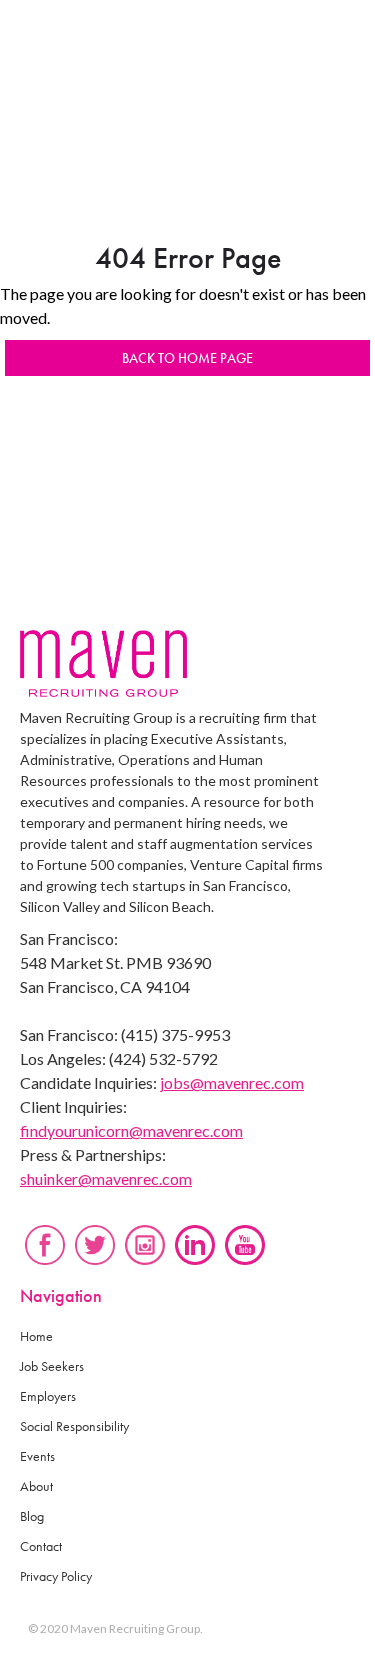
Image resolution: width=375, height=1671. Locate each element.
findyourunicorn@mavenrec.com (131, 1130)
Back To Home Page (187, 358)
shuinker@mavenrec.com (106, 1178)
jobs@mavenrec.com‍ (232, 1082)
